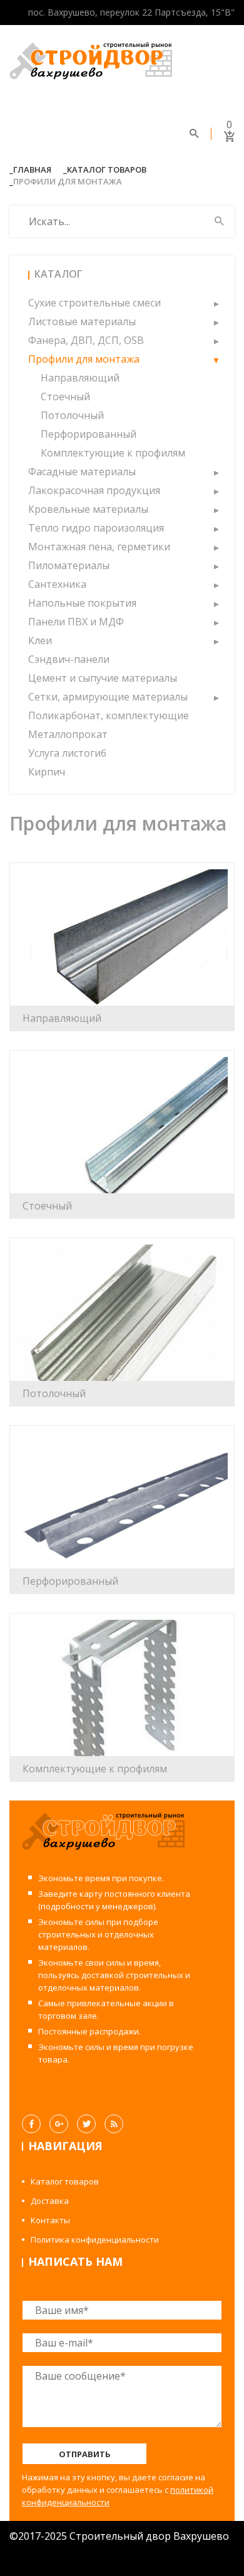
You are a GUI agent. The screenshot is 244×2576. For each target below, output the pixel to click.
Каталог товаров (107, 169)
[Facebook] (31, 2124)
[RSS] (114, 2124)
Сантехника (57, 584)
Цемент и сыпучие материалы (103, 678)
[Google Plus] (59, 2124)
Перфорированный (89, 434)
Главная (32, 169)
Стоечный (65, 397)
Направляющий (80, 378)
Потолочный (72, 415)
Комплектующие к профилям (113, 453)
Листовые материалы (82, 321)
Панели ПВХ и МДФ (76, 622)
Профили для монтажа (84, 359)
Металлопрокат (68, 734)
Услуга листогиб (67, 753)
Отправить (85, 2454)
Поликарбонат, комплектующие (109, 715)
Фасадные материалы (82, 472)
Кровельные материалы (88, 509)
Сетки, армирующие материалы (108, 697)
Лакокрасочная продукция (94, 490)
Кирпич (47, 772)
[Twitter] (86, 2124)
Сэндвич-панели (69, 659)
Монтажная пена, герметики (99, 547)
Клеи (40, 640)
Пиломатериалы (69, 565)
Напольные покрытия (82, 603)
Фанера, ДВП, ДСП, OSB (86, 340)
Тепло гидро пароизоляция (96, 528)
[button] (216, 303)
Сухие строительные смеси (94, 303)
